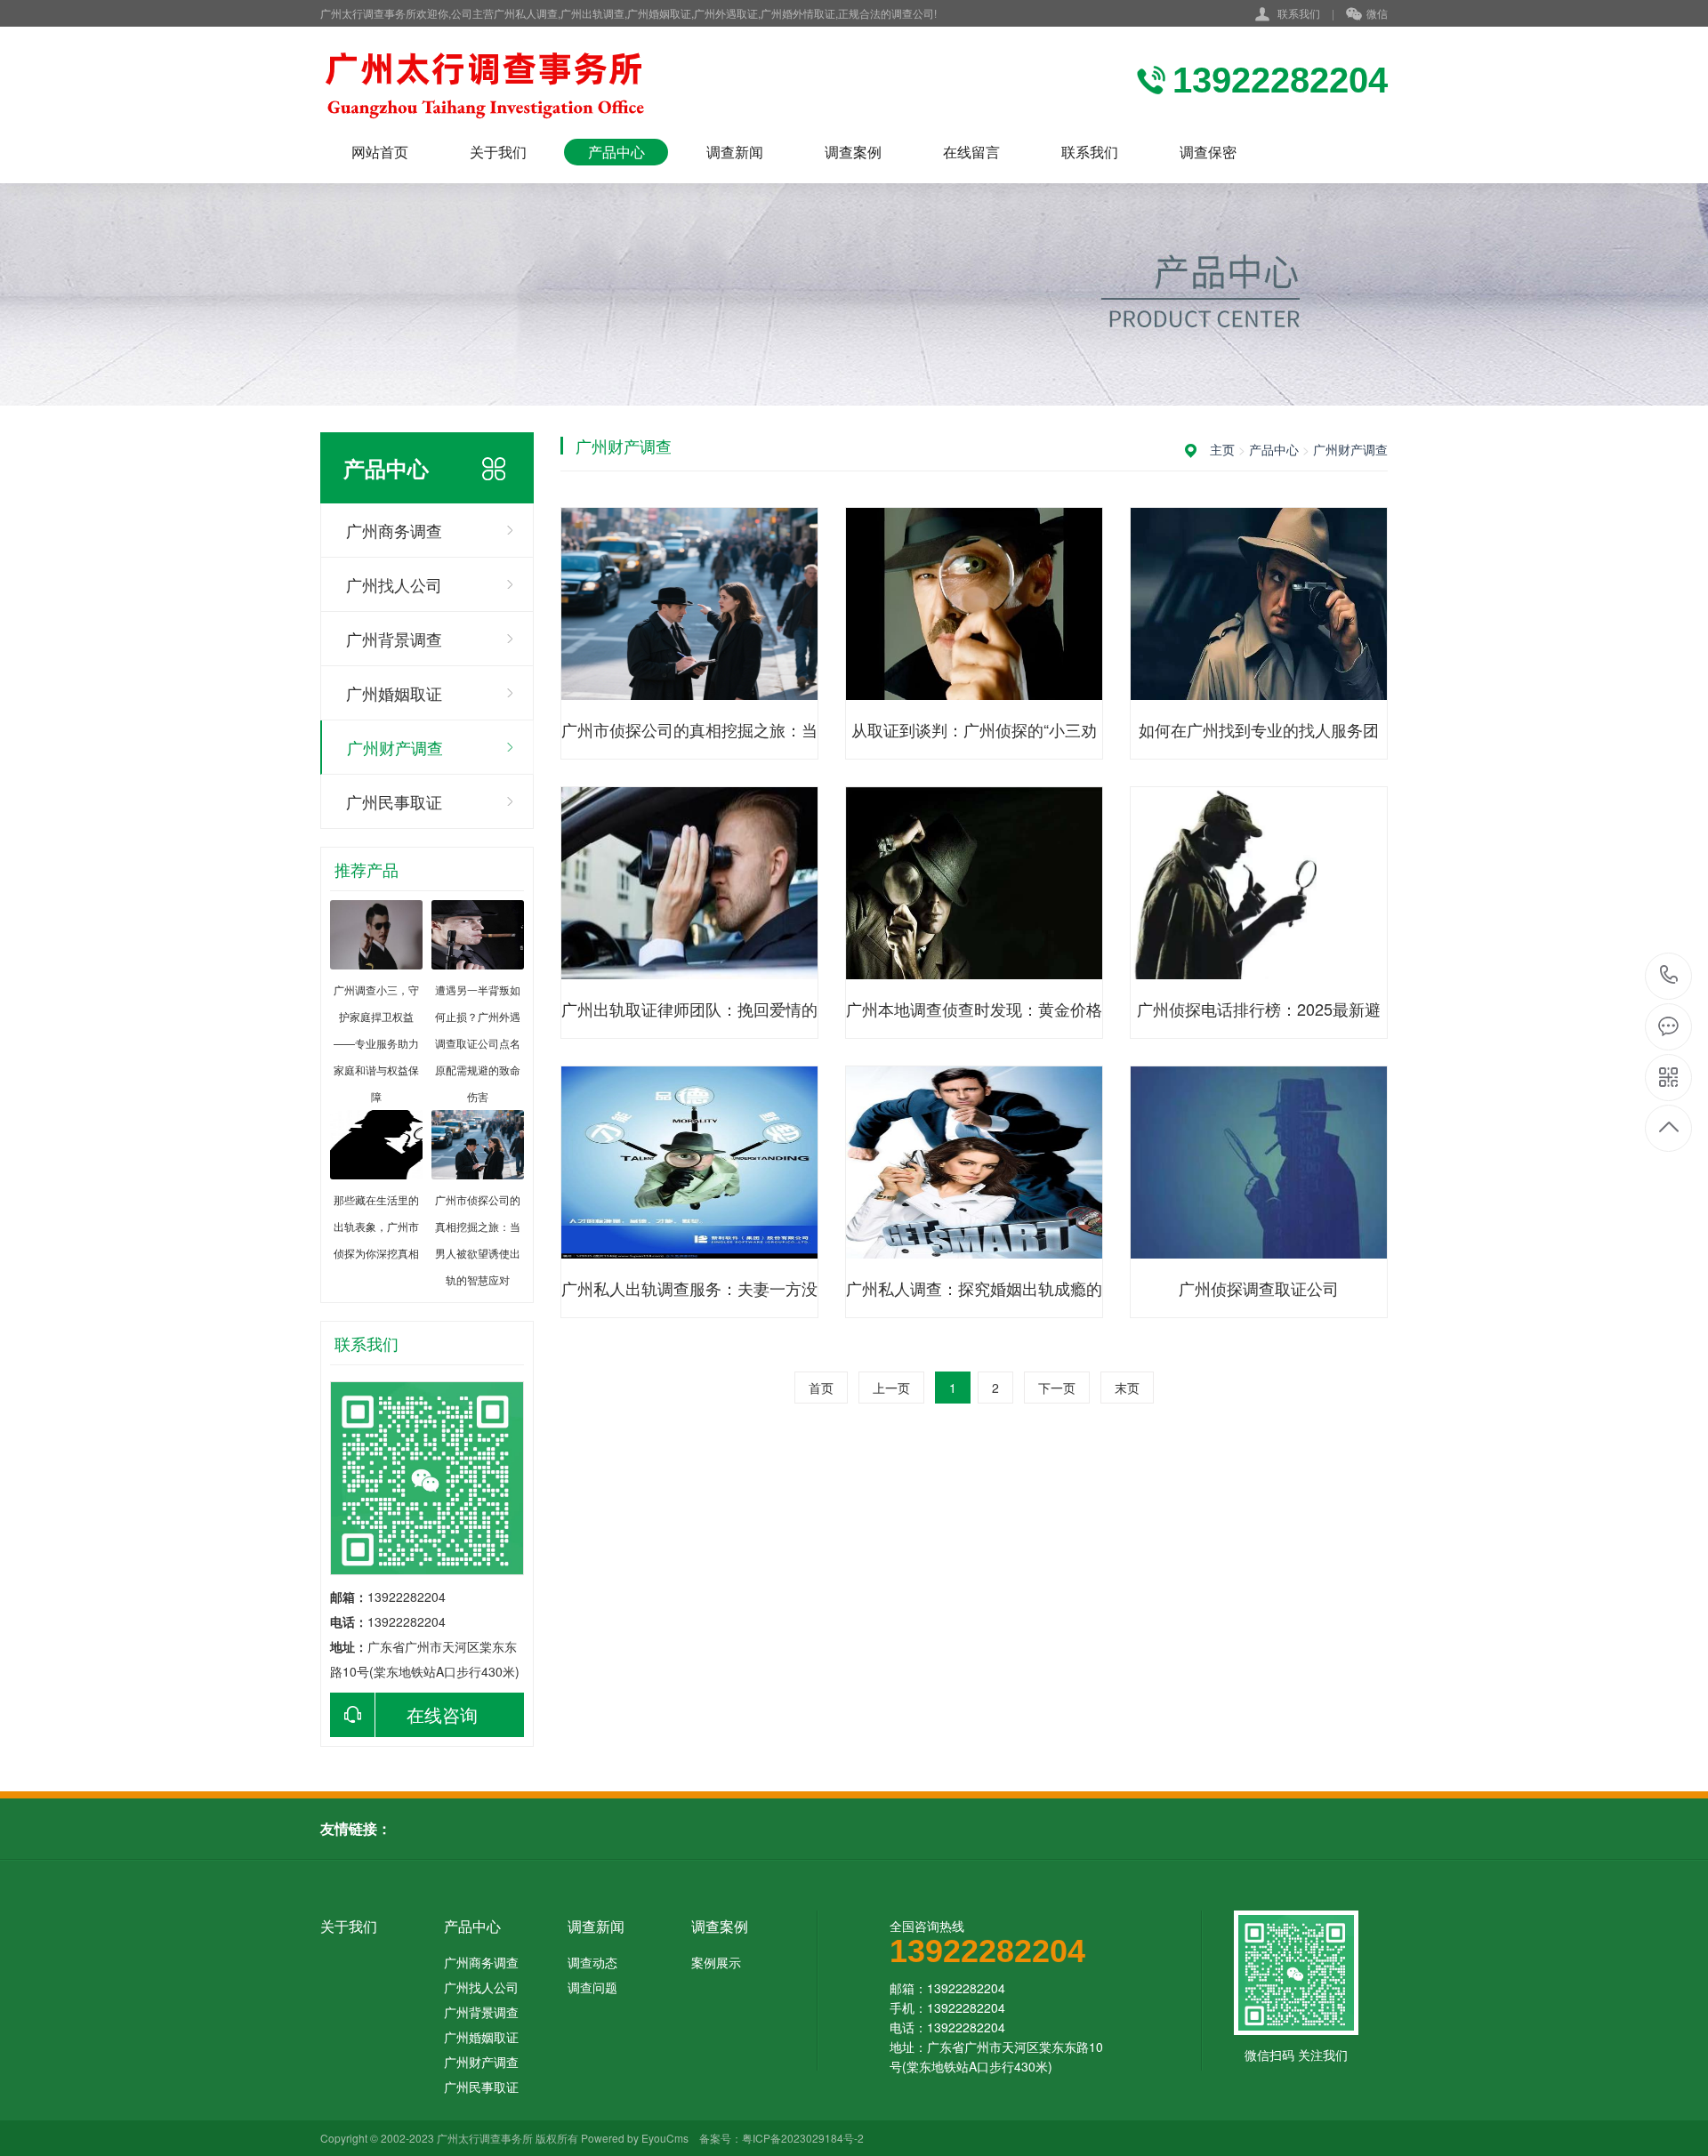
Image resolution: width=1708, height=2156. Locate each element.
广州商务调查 (394, 530)
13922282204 (1669, 976)
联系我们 (1299, 13)
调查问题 (592, 1987)
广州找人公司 (394, 584)
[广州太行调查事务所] (534, 83)
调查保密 (1208, 152)
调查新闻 (735, 152)
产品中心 (616, 152)
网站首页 (380, 152)
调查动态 (592, 1962)
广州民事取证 (394, 801)
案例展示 (716, 1962)
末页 (1127, 1388)
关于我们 (498, 152)
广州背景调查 (394, 639)
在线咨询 (442, 1714)
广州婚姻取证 (394, 693)
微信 (1377, 13)
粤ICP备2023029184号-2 (803, 2138)
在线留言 (971, 152)
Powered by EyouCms (633, 2138)
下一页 (1057, 1388)
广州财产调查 (395, 747)
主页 (1222, 449)
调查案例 (853, 152)
